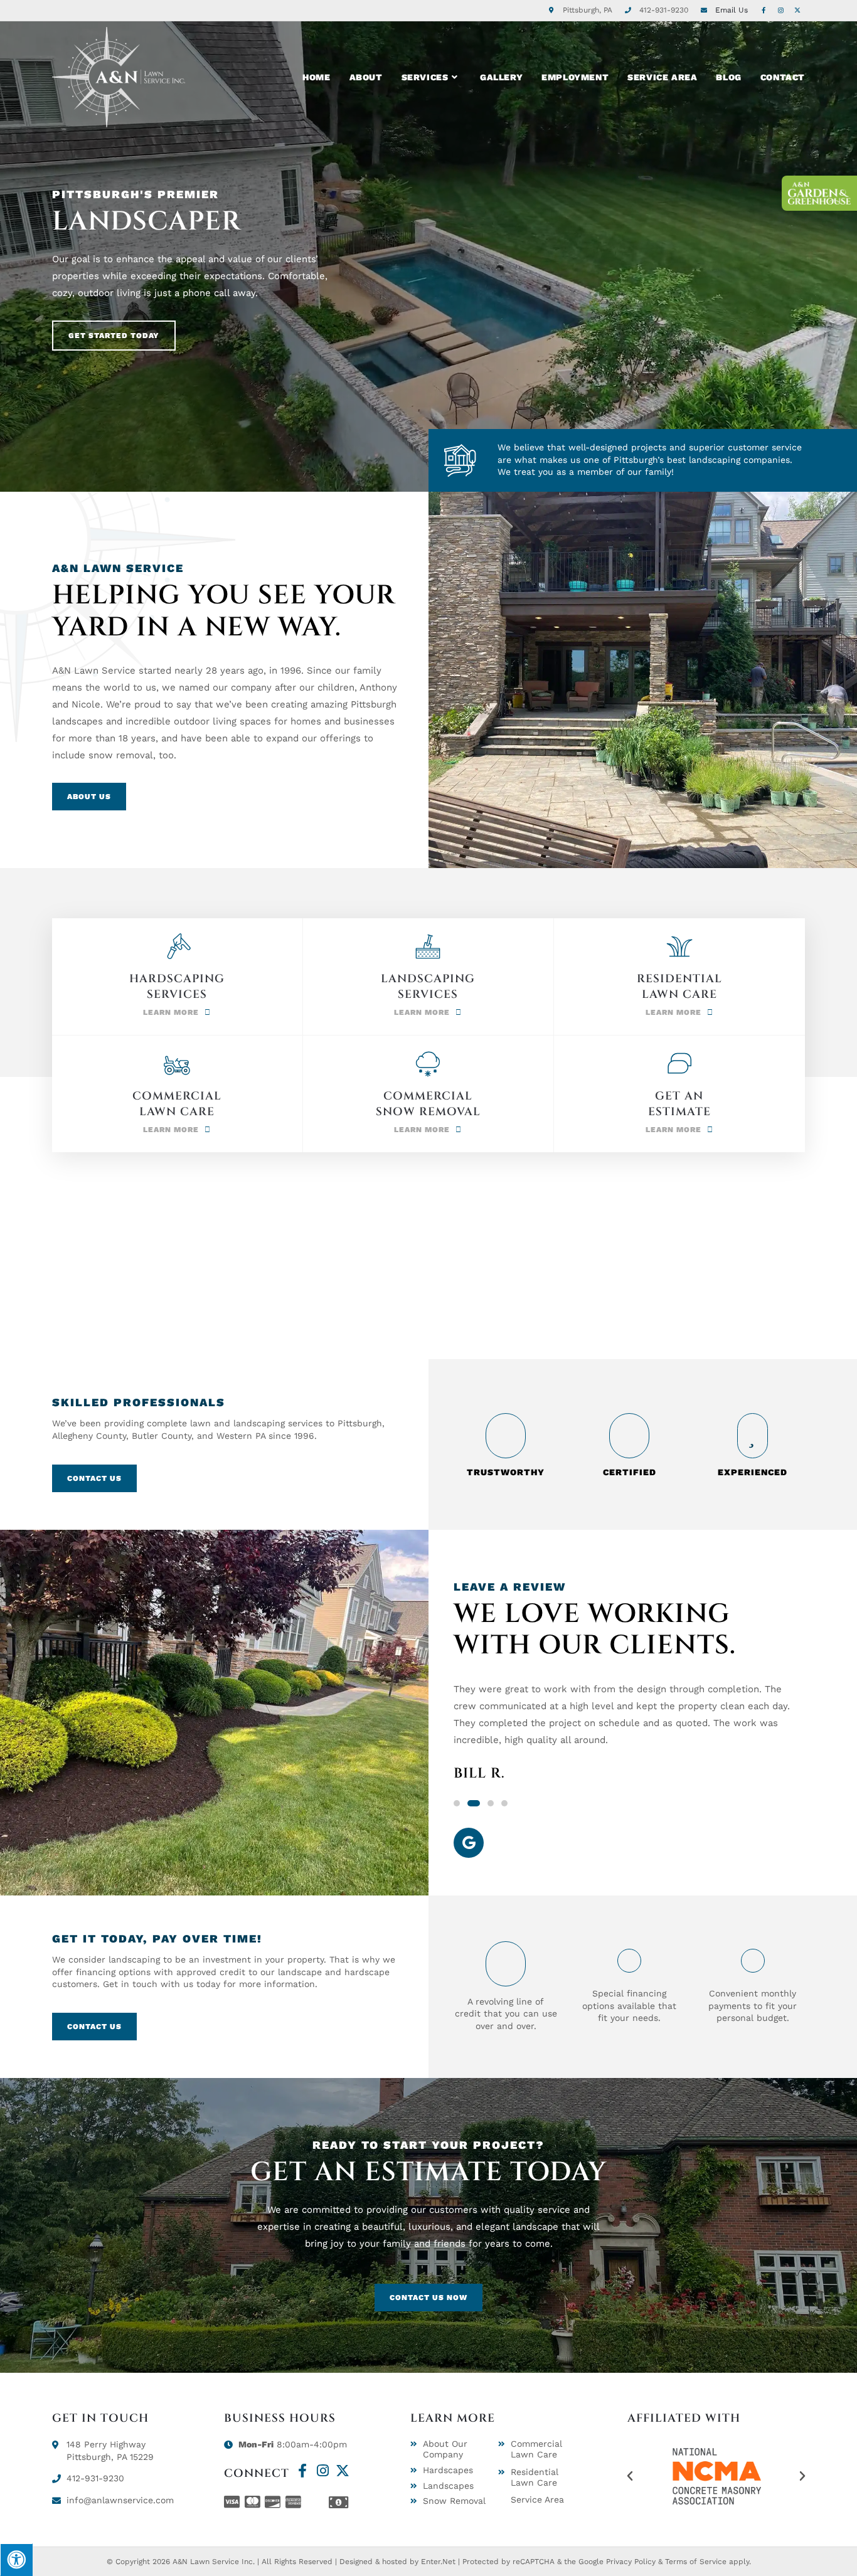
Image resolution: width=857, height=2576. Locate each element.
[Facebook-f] (302, 2471)
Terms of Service (696, 2562)
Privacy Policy (631, 2562)
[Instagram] (322, 2471)
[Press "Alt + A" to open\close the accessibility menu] (16, 2560)
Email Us (732, 10)
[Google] (469, 1843)
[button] (457, 1803)
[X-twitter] (343, 2471)
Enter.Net (438, 2562)
